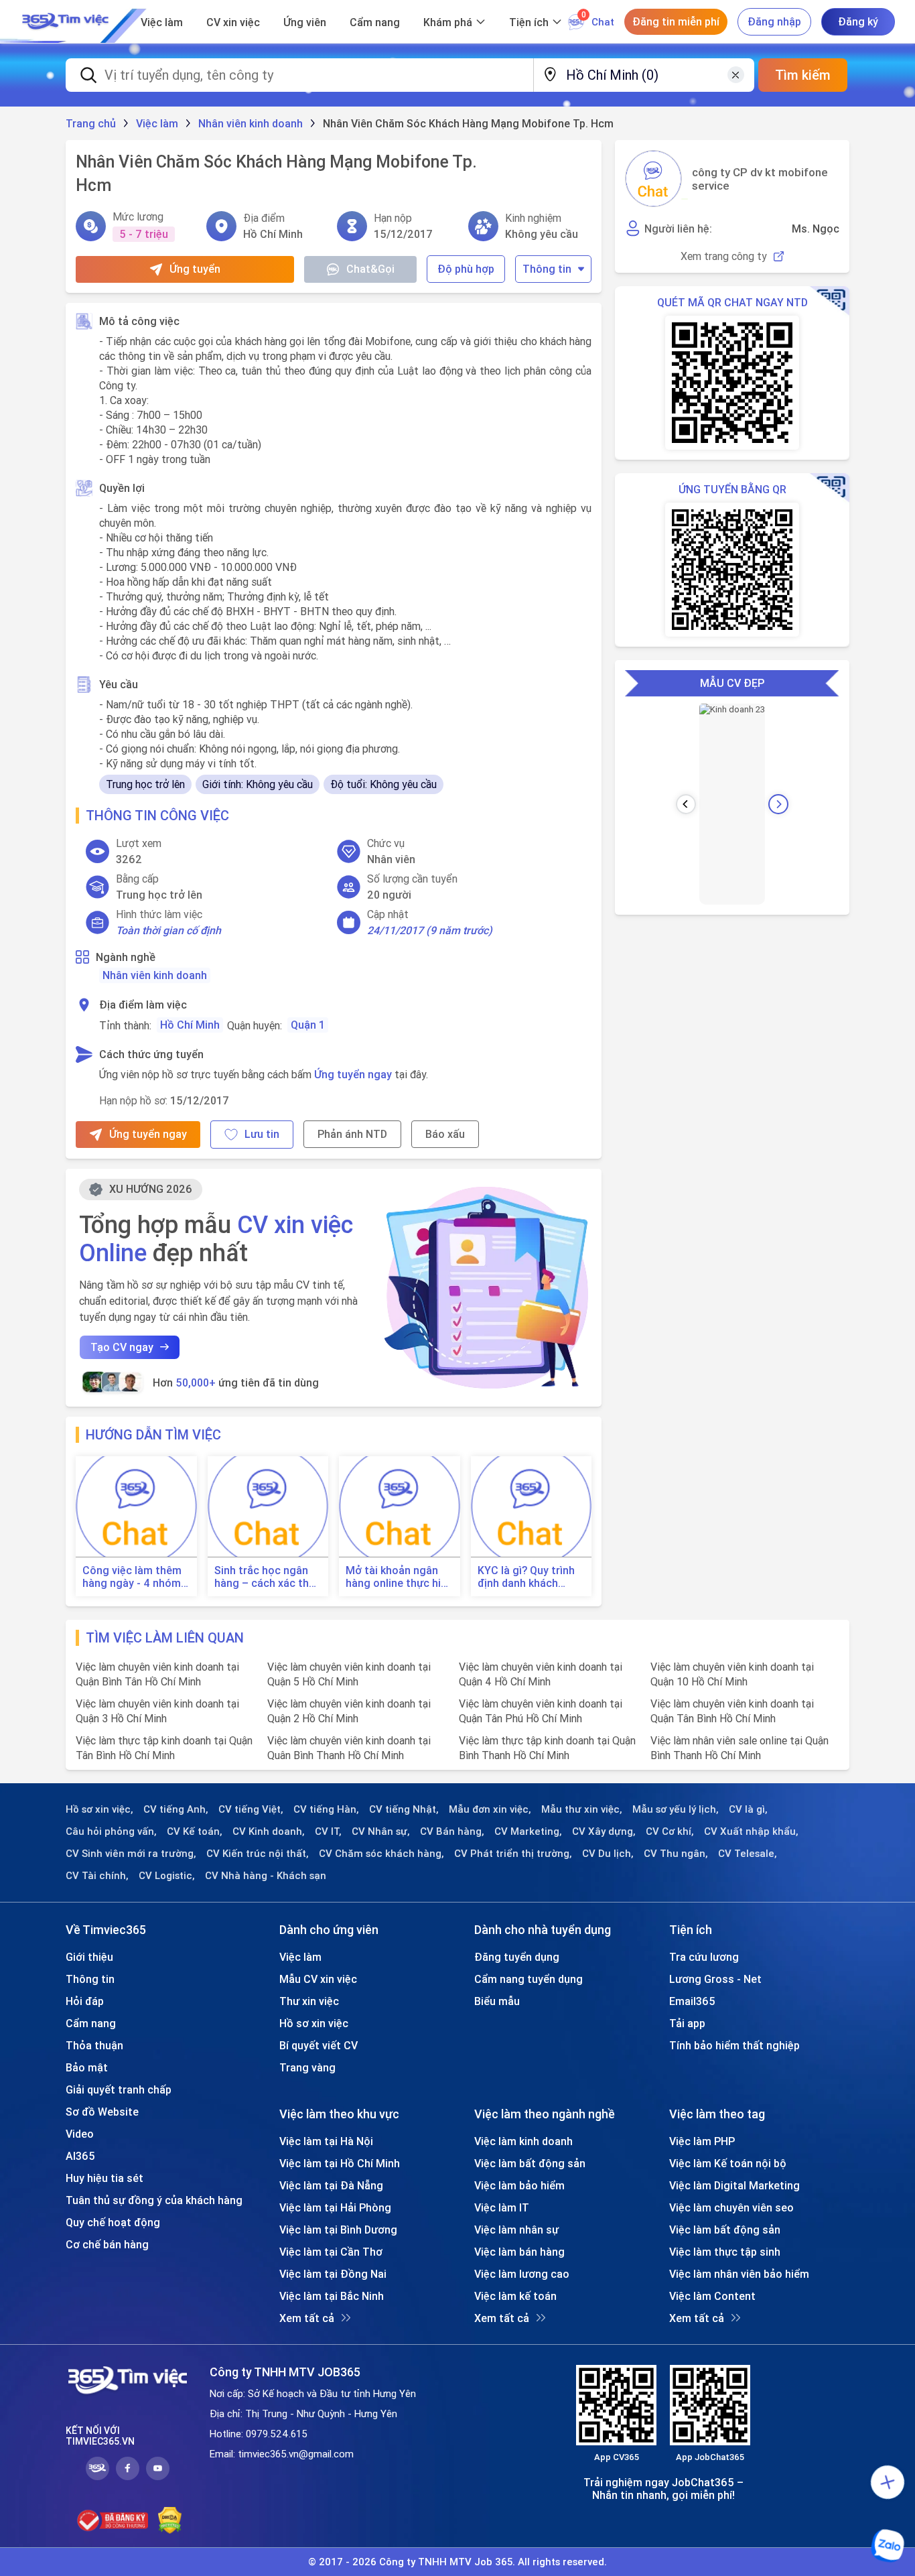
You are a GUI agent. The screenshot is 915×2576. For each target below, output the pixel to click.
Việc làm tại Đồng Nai (333, 2274)
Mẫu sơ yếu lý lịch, (676, 1809)
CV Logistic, (167, 1876)
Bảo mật (87, 2067)
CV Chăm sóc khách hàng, (381, 1854)
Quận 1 (308, 1025)
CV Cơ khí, (670, 1831)
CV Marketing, (528, 1831)
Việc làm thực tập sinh (725, 2252)
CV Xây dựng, (604, 1831)
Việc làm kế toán (515, 2296)
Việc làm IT (502, 2207)
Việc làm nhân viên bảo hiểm (739, 2274)
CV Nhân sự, (381, 1831)
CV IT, (328, 1831)
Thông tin (547, 269)
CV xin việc (233, 22)
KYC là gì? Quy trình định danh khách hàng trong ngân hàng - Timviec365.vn (531, 1577)
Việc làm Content (712, 2296)
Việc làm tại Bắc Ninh (332, 2296)
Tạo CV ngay (122, 1347)
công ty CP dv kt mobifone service (760, 179)
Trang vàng (307, 2067)
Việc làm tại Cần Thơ (331, 2252)
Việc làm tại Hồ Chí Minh (340, 2163)
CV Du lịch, (608, 1854)
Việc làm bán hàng (519, 2252)
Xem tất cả (307, 2318)
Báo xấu (445, 1134)
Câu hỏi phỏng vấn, (111, 1831)
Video (80, 2134)
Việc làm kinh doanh (523, 2141)
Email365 (692, 2001)
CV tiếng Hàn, (326, 1809)
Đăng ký (858, 21)
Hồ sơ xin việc (314, 2023)
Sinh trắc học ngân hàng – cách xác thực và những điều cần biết (268, 1577)
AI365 (80, 2156)
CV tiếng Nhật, (404, 1809)
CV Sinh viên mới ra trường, (131, 1854)
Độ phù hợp (466, 269)
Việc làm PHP (702, 2141)
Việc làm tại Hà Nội (326, 2141)
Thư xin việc (309, 2001)
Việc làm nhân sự (516, 2230)
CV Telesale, (748, 1854)
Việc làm (162, 22)
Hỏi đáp (85, 2001)
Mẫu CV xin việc (318, 1979)
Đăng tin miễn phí (676, 21)
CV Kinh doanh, (269, 1831)
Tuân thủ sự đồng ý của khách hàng (154, 2200)
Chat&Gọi (370, 269)
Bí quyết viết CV (319, 2045)
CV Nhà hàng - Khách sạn (266, 1876)
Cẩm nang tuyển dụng (529, 1979)
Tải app (687, 2023)
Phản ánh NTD (352, 1134)
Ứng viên (305, 22)
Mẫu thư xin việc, (582, 1809)
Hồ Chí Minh (190, 1025)
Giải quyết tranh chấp (119, 2089)
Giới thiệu (89, 1957)
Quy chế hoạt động (113, 2222)
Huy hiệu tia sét (104, 2178)
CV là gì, (748, 1809)
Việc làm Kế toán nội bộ (728, 2163)
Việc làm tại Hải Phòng (335, 2207)
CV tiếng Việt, (251, 1809)
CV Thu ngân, (676, 1854)
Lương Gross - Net (715, 1979)
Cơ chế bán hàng (107, 2244)
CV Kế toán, (195, 1831)
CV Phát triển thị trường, (513, 1854)
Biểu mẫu (497, 2001)
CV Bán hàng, (452, 1831)
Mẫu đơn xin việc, (490, 1809)
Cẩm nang (375, 22)
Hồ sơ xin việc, (99, 1809)
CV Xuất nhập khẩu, (751, 1831)
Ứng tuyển (195, 269)
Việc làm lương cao (522, 2274)
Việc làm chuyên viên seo (731, 2207)
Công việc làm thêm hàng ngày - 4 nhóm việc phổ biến (132, 1577)
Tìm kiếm (803, 75)
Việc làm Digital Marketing (734, 2185)
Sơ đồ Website (102, 2112)
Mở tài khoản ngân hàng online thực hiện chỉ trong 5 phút (399, 1577)
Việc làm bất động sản (530, 2163)
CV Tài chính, (97, 1876)
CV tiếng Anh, (176, 1809)
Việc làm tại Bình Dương (338, 2230)
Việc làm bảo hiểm (519, 2185)
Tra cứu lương (704, 1957)
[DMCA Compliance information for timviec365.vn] (170, 2520)
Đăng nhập (774, 21)
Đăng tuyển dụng (517, 1957)
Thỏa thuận (94, 2045)
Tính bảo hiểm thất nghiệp (734, 2045)
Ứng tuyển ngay (353, 1074)
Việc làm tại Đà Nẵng (331, 2185)
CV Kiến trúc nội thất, (258, 1854)
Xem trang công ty (724, 256)
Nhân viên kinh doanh (155, 975)
